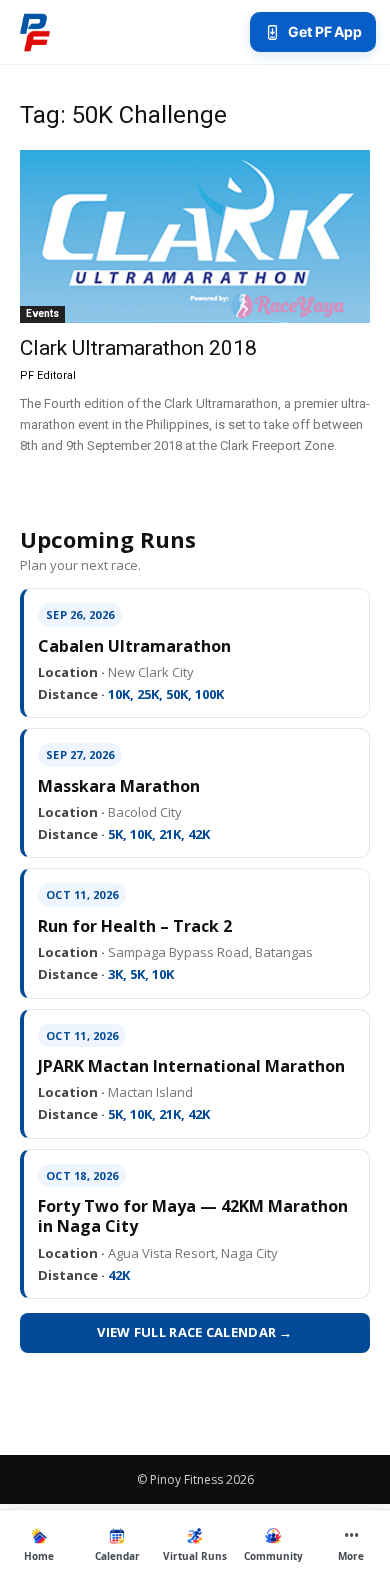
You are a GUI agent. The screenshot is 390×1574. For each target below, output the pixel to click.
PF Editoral (48, 375)
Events (42, 313)
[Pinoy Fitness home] (35, 32)
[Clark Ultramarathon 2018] (195, 236)
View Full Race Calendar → (195, 1332)
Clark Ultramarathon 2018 (138, 348)
